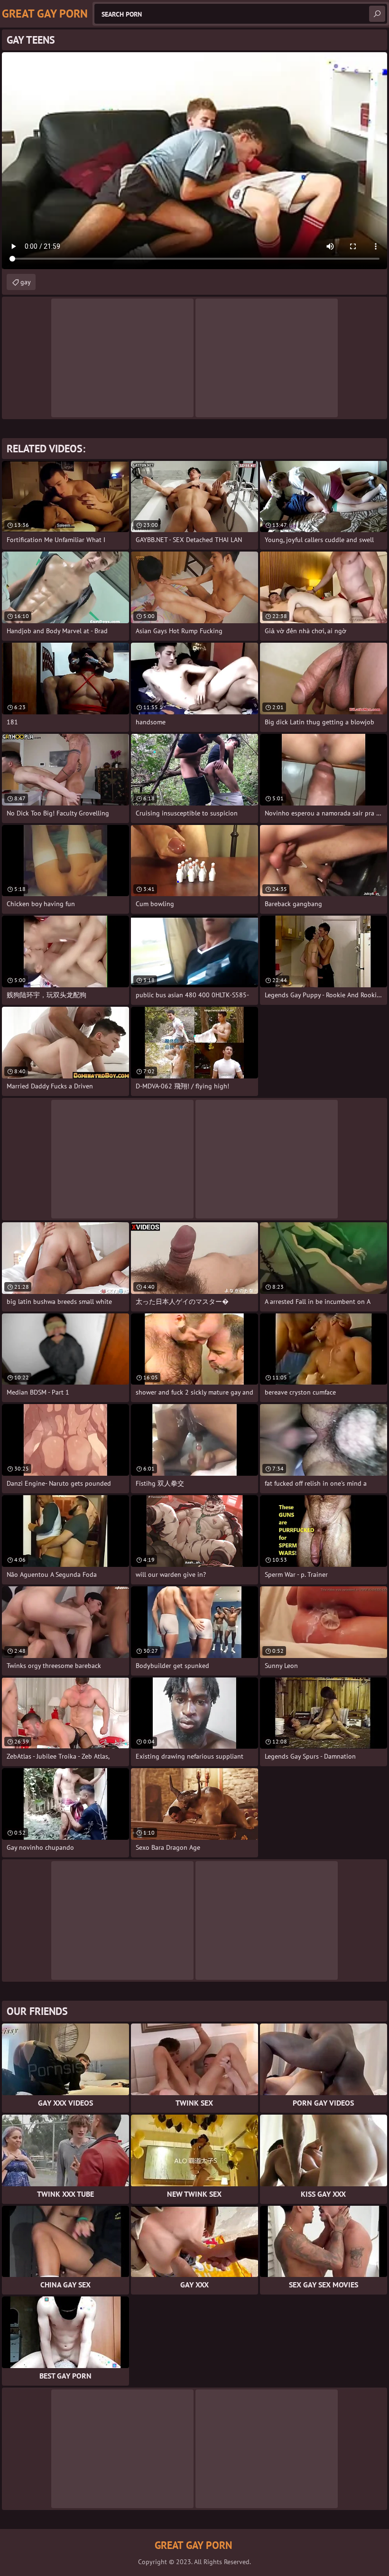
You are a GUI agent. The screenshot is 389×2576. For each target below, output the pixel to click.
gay (26, 282)
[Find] (377, 14)
